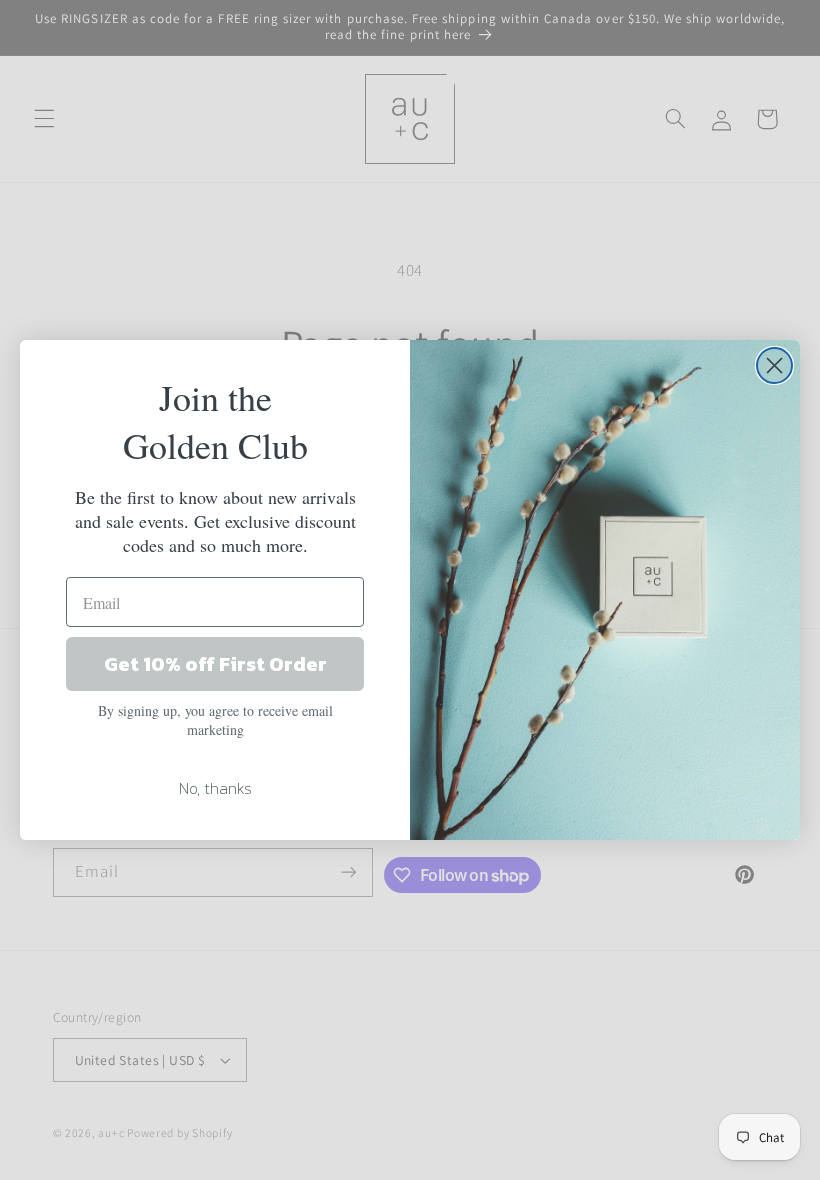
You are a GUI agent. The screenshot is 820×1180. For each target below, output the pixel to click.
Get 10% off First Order (215, 664)
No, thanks (215, 788)
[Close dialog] (774, 365)
